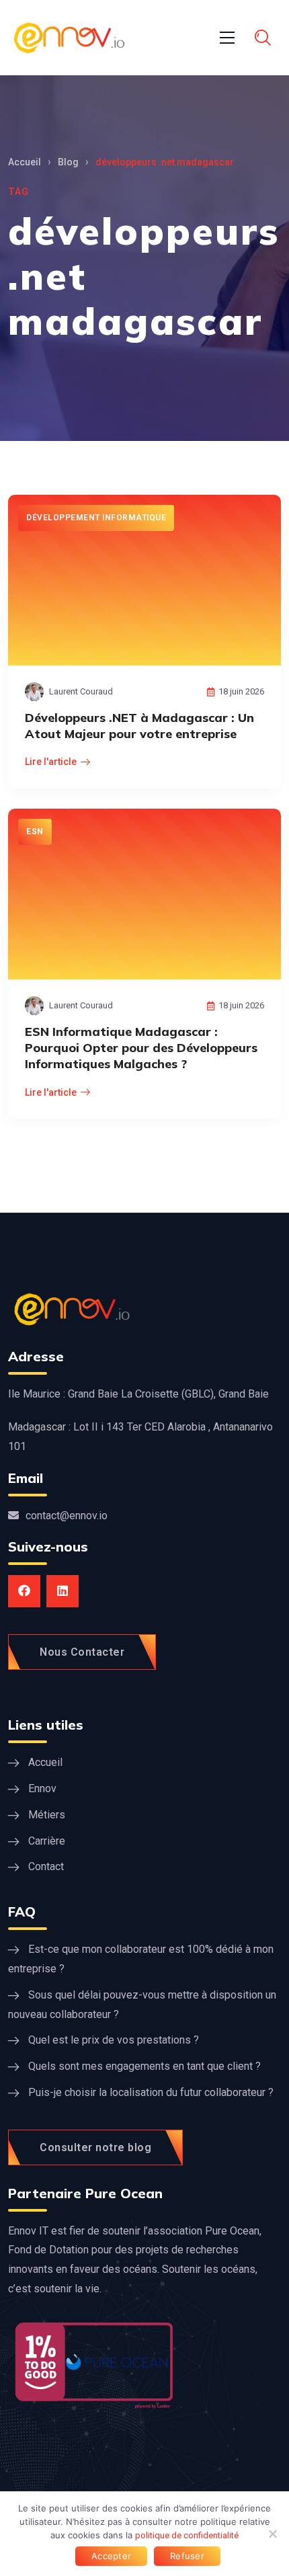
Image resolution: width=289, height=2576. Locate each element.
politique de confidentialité (187, 2535)
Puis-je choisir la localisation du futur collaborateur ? (151, 2092)
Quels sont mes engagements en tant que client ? (144, 2066)
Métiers (47, 1815)
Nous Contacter (82, 1652)
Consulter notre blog (95, 2147)
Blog (68, 162)
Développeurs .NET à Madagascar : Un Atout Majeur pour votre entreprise (139, 726)
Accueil (25, 162)
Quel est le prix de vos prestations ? (114, 2040)
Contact (46, 1866)
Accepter (111, 2556)
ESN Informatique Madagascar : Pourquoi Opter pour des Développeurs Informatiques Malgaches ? (141, 1048)
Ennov (42, 1788)
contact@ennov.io (67, 1516)
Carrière (47, 1841)
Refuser (187, 2556)
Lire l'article (51, 762)
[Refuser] (272, 2534)
